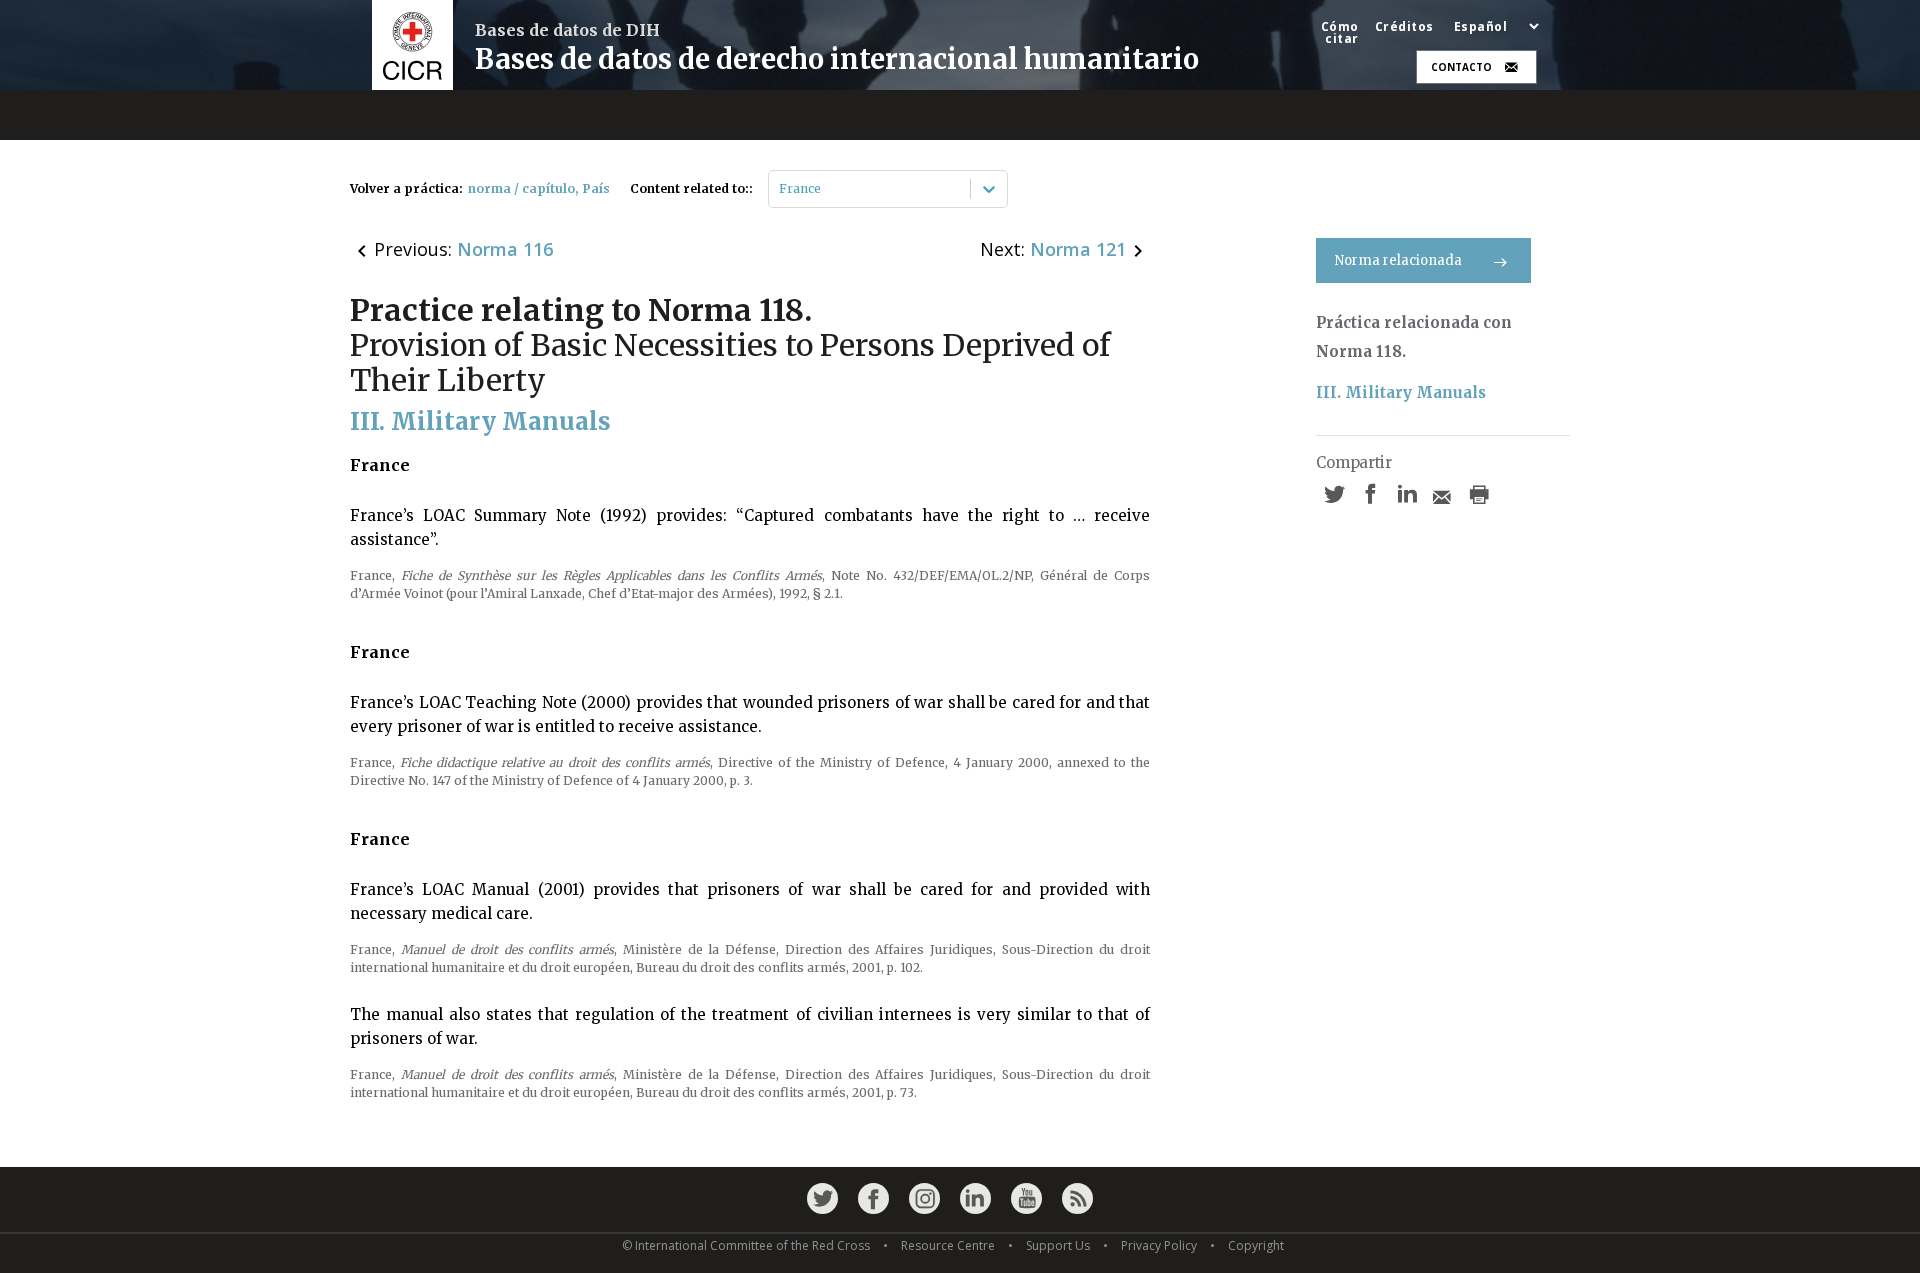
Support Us (1058, 1245)
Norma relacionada (1398, 260)
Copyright (1256, 1245)
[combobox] (780, 189)
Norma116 (505, 249)
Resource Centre (948, 1245)
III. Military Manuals (1401, 392)
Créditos (1404, 27)
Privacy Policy (1159, 1245)
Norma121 (1078, 249)
